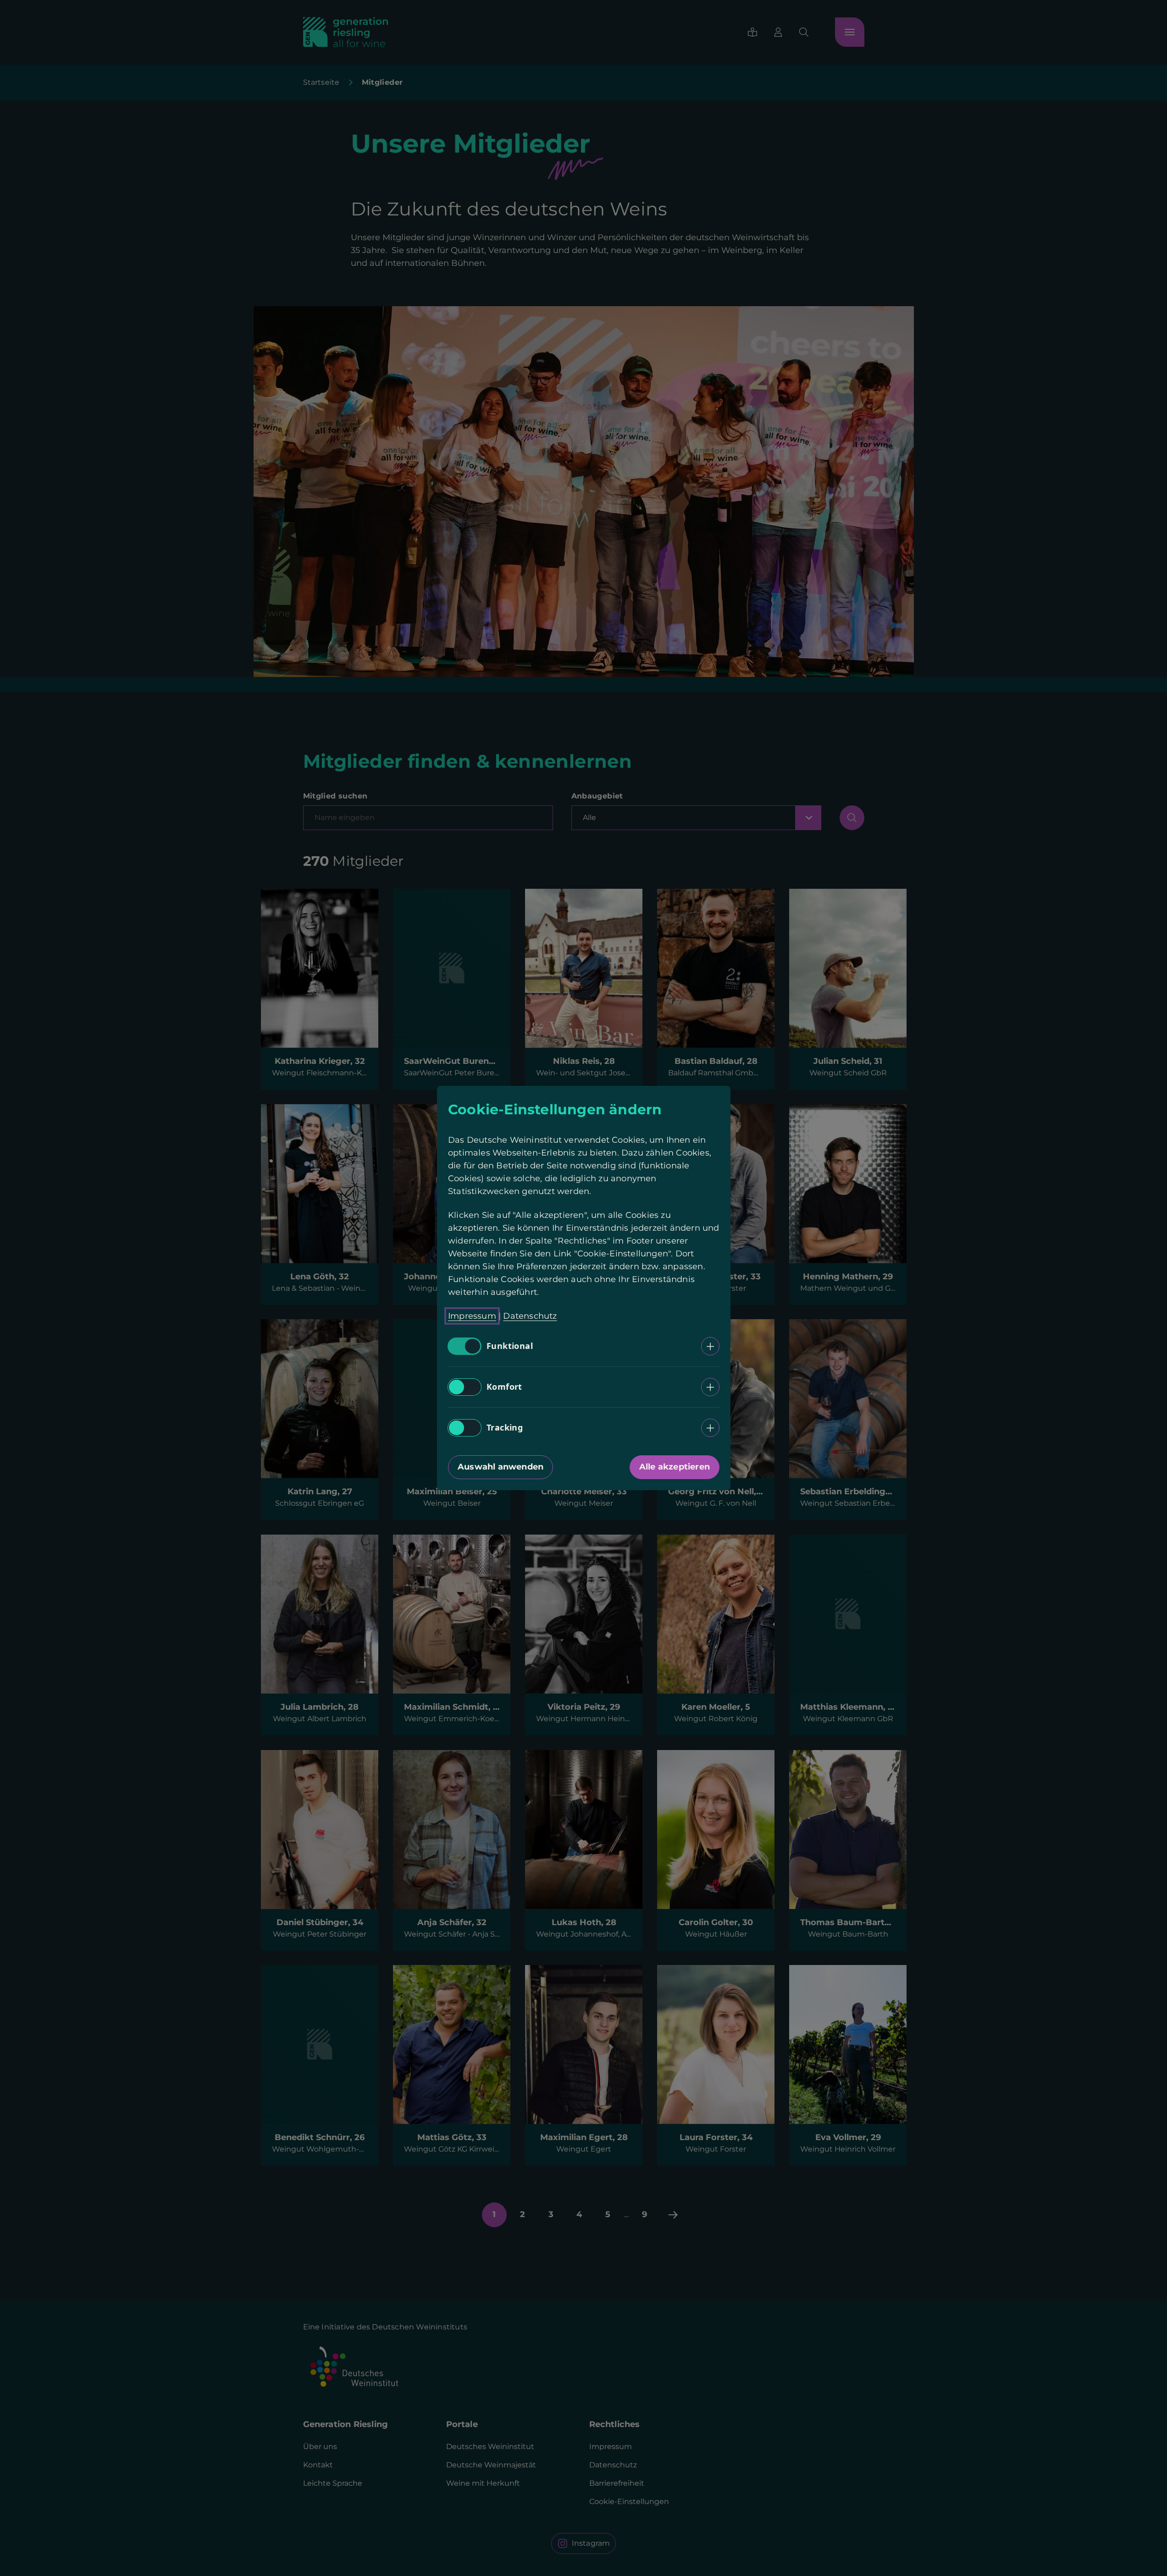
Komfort (504, 1387)
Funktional (510, 1346)
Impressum (472, 1316)
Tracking (505, 1428)
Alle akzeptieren (674, 1467)
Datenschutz (530, 1316)
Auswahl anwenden (501, 1467)
